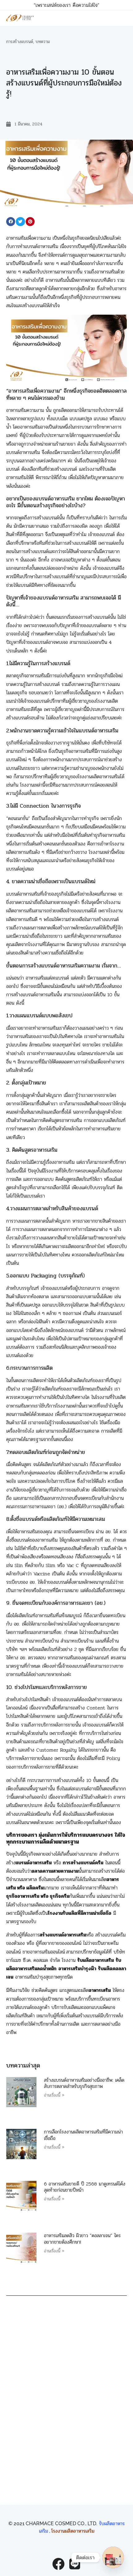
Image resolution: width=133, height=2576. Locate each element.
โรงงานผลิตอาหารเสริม (73, 2531)
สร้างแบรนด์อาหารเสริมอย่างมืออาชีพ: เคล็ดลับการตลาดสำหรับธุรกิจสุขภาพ (84, 2083)
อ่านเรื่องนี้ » (54, 2095)
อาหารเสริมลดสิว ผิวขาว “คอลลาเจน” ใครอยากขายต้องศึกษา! (82, 2239)
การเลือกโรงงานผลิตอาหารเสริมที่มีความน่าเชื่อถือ (83, 2135)
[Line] (75, 2564)
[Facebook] (58, 2564)
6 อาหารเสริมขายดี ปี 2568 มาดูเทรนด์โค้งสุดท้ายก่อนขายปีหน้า (85, 2187)
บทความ (43, 42)
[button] (11, 222)
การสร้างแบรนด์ (20, 42)
